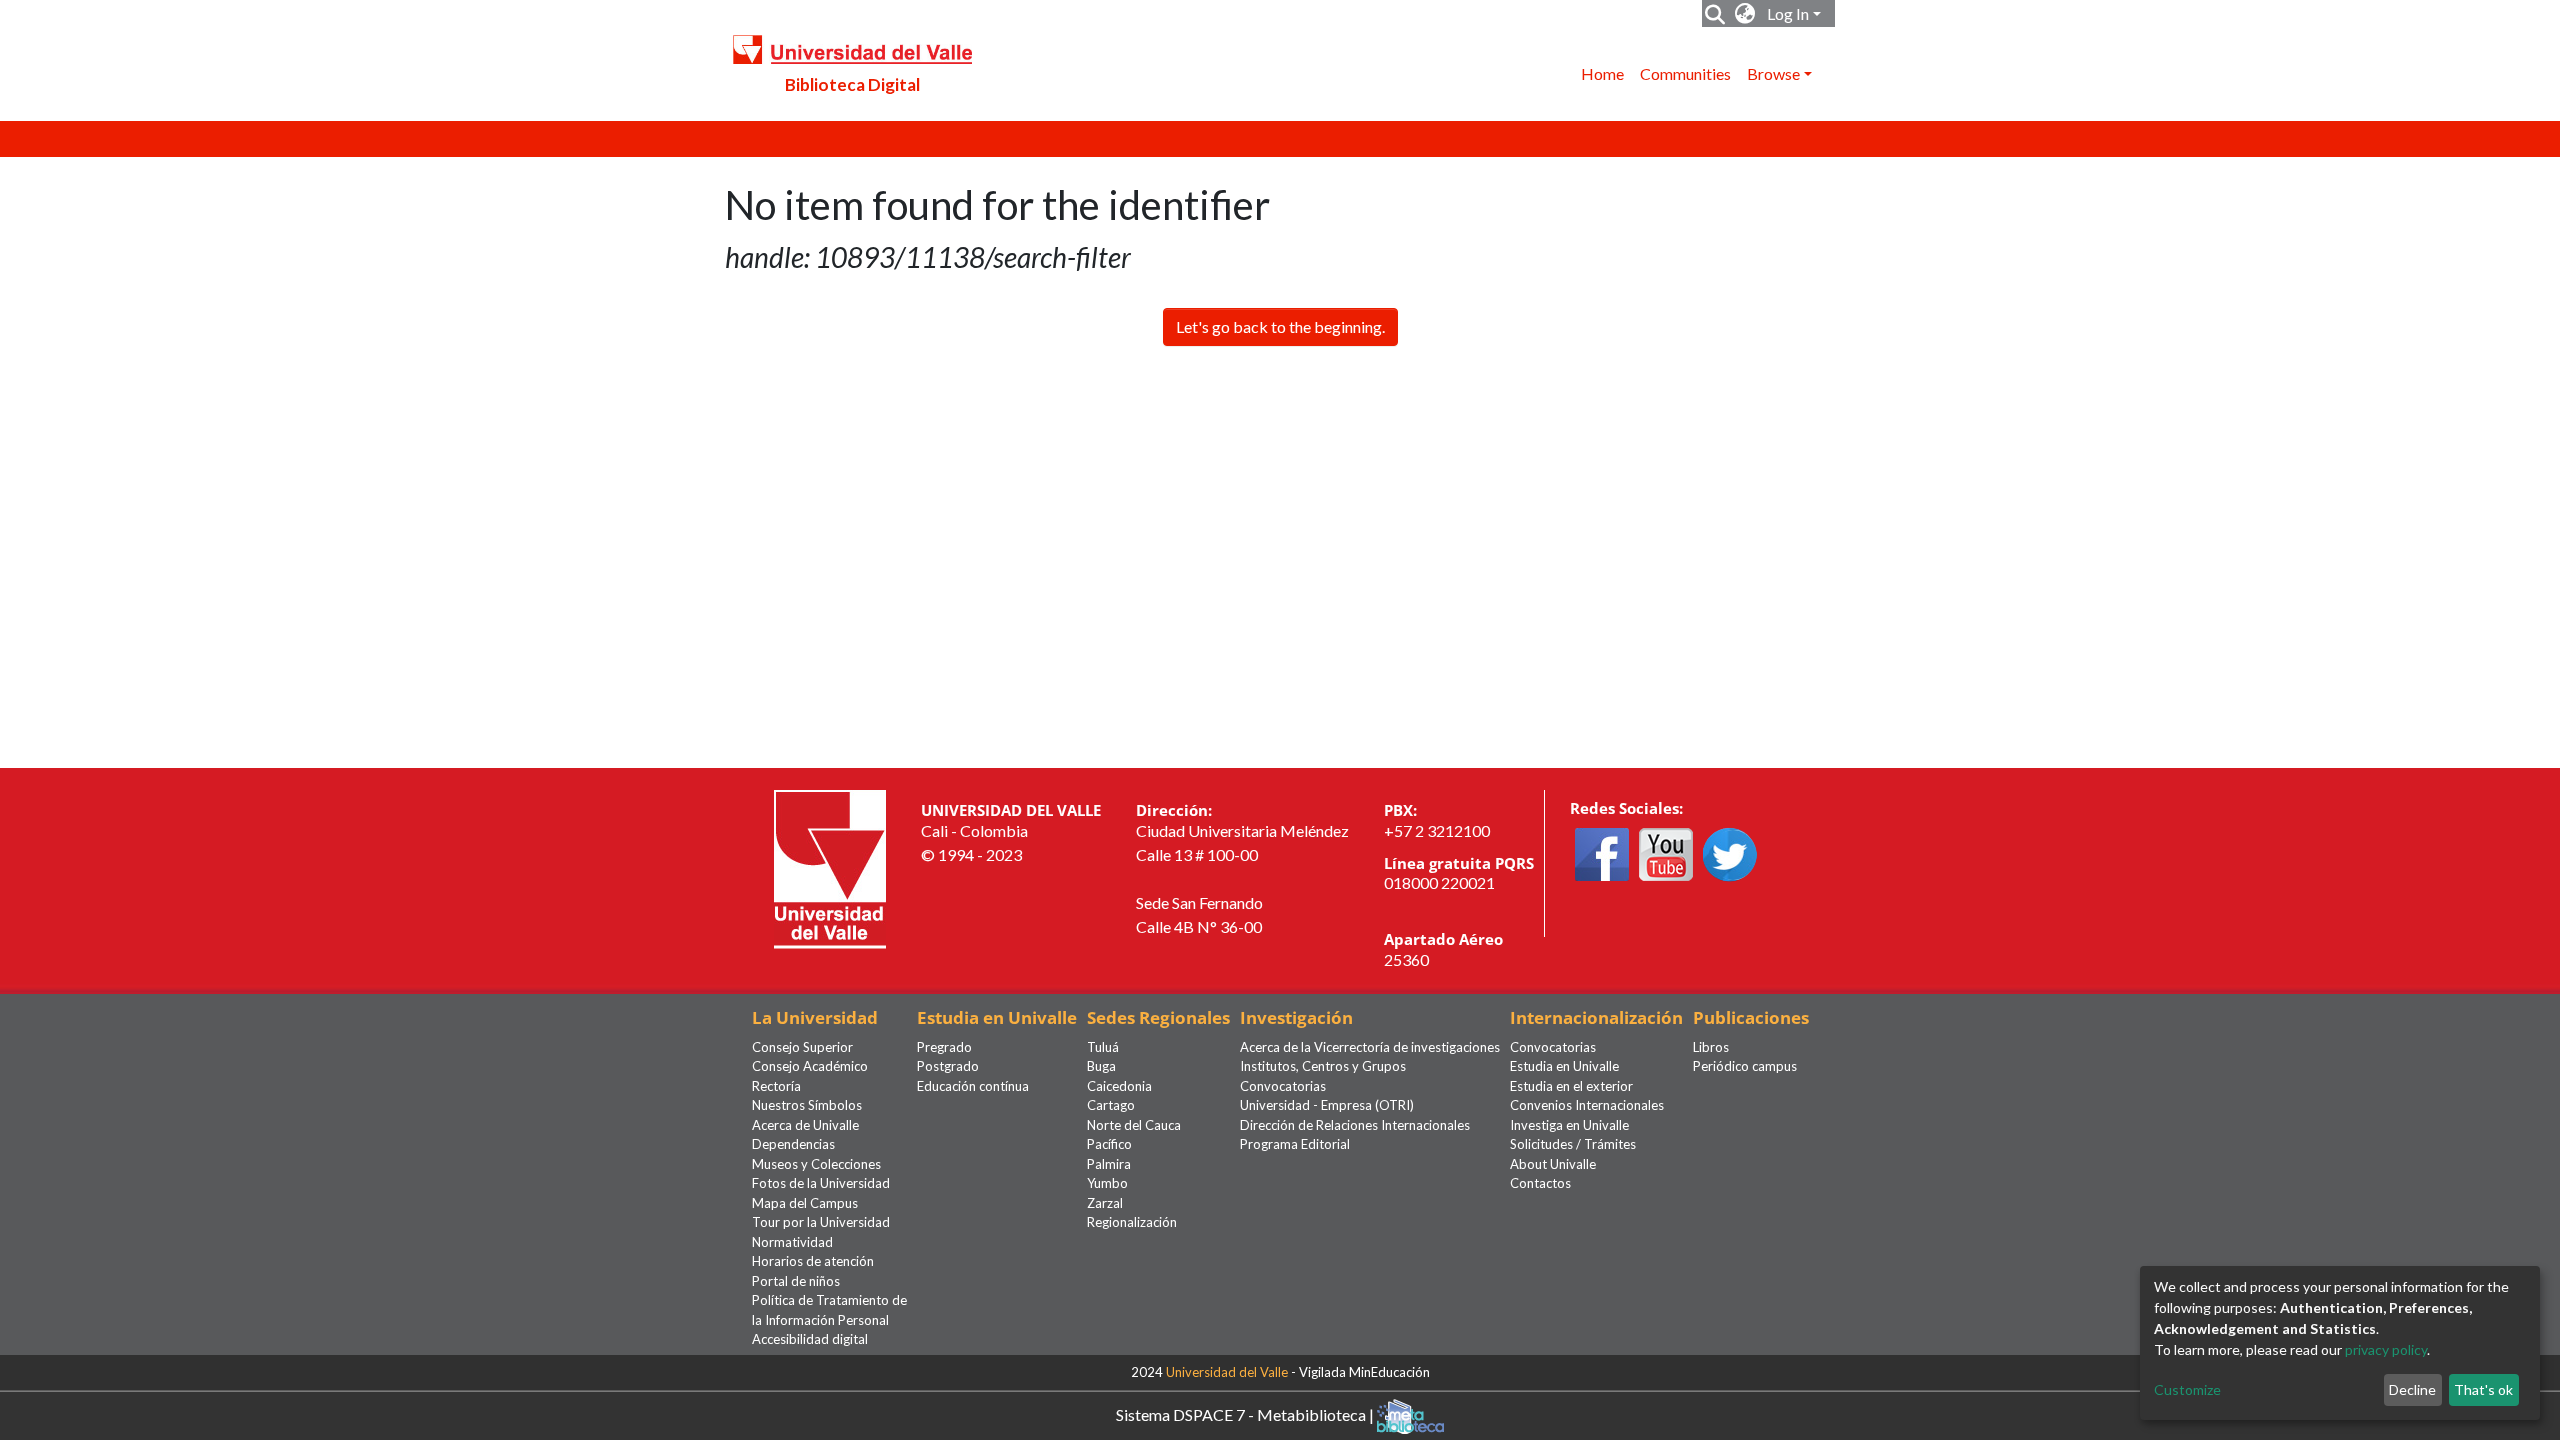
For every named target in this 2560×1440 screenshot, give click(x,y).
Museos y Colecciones (816, 1164)
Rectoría (776, 1086)
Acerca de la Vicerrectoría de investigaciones (1370, 1047)
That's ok (2483, 1389)
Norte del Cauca (1134, 1125)
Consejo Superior (802, 1047)
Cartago (1111, 1105)
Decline (2412, 1389)
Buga (1101, 1066)
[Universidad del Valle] (830, 867)
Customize (2187, 1389)
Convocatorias (1283, 1086)
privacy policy (2386, 1349)
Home (1602, 73)
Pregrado (944, 1047)
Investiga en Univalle (1569, 1125)
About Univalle (1553, 1164)
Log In (1788, 13)
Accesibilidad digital (810, 1339)
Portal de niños (796, 1281)
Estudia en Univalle (1564, 1066)
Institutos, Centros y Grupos (1323, 1066)
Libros (1711, 1047)
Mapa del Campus (805, 1203)
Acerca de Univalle (805, 1125)
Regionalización (1132, 1222)
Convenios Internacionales (1587, 1105)
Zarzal (1105, 1203)
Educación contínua (973, 1086)
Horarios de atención (813, 1261)
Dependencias (793, 1144)
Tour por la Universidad (821, 1222)
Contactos (1540, 1183)
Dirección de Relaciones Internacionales (1355, 1125)
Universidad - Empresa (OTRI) (1327, 1105)
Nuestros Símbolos (807, 1105)
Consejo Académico (810, 1066)
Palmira (1109, 1164)
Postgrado (948, 1066)
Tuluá (1103, 1047)
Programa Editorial (1295, 1144)
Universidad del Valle (1227, 1372)
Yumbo (1107, 1183)
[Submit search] (1715, 14)
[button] (1745, 14)
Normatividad (792, 1242)
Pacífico (1109, 1144)
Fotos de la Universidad (821, 1183)
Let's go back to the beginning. (1280, 326)
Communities (1685, 73)
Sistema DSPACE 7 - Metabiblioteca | (1246, 1413)
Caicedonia (1119, 1086)
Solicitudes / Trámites (1573, 1144)
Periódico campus (1745, 1066)
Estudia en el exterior (1571, 1086)
